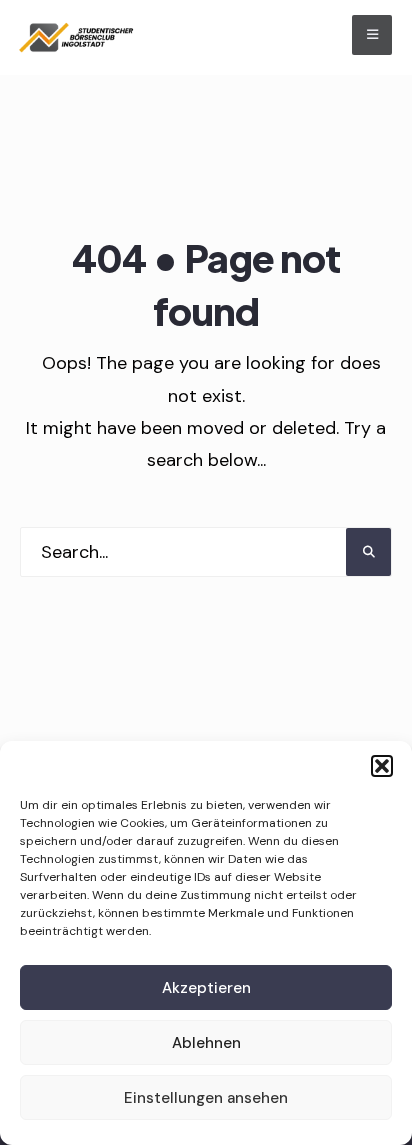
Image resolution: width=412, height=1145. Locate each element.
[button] (382, 766)
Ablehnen (206, 1043)
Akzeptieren (206, 988)
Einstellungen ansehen (206, 1098)
